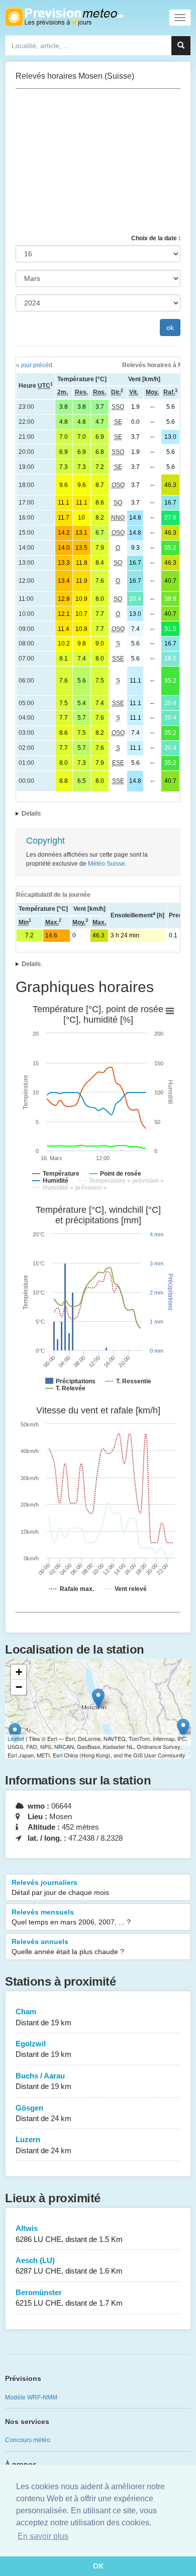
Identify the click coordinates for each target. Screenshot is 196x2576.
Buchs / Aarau (43, 2081)
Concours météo (28, 2440)
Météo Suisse (107, 864)
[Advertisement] (98, 162)
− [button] (19, 1687)
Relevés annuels (68, 1947)
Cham (43, 2017)
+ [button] (19, 1672)
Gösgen (43, 2113)
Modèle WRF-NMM (31, 2397)
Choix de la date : (156, 238)
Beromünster (69, 2298)
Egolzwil (43, 2049)
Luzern (43, 2145)
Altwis (69, 2233)
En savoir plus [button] (43, 2536)
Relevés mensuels (71, 1917)
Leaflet (16, 1738)
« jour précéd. (35, 365)
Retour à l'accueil (64, 17)
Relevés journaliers (60, 1887)
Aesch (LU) (69, 2266)
